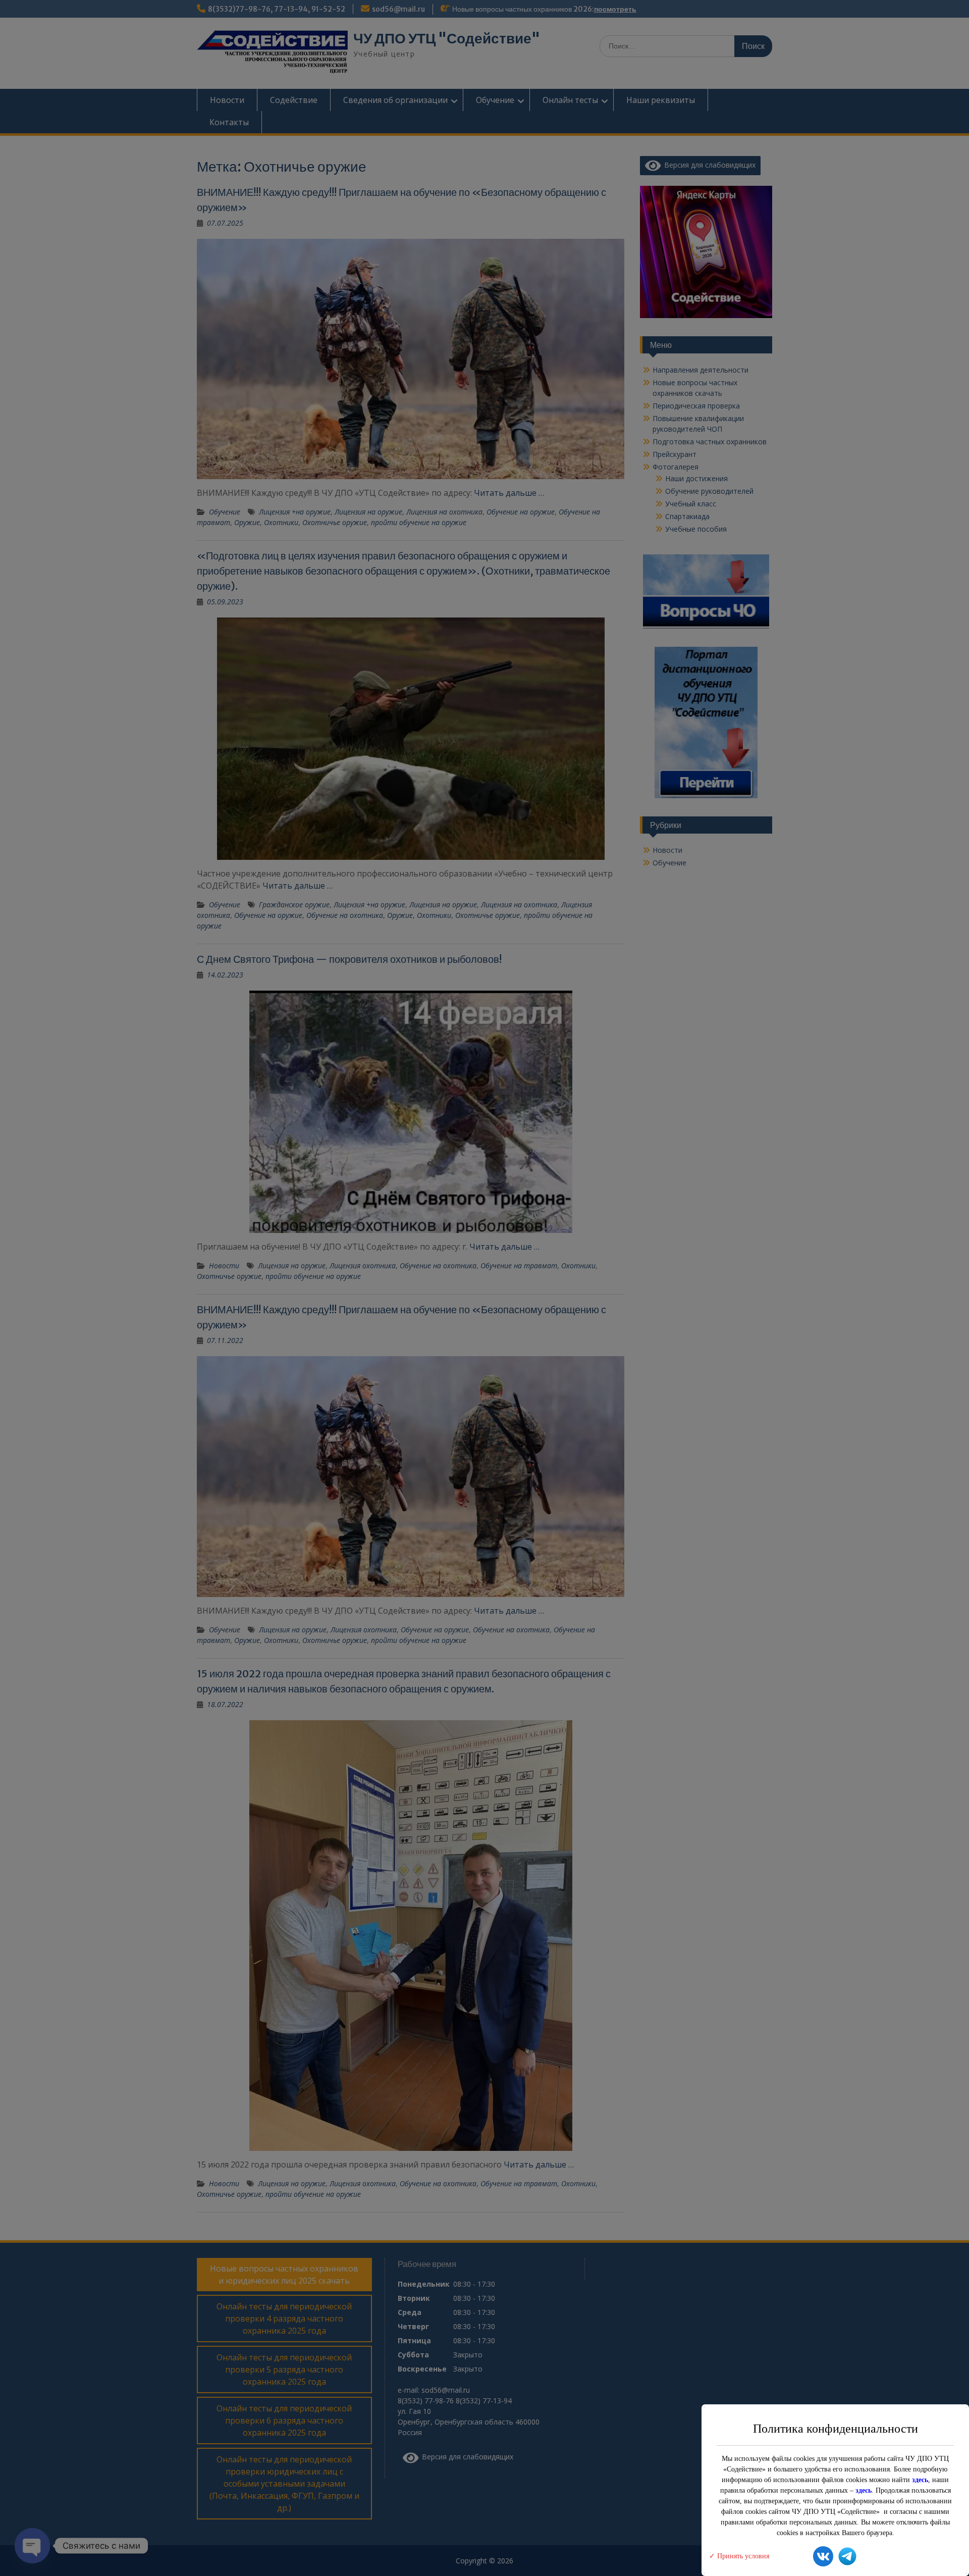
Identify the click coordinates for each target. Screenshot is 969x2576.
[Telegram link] (847, 2558)
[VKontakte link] (823, 2558)
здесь (920, 2480)
